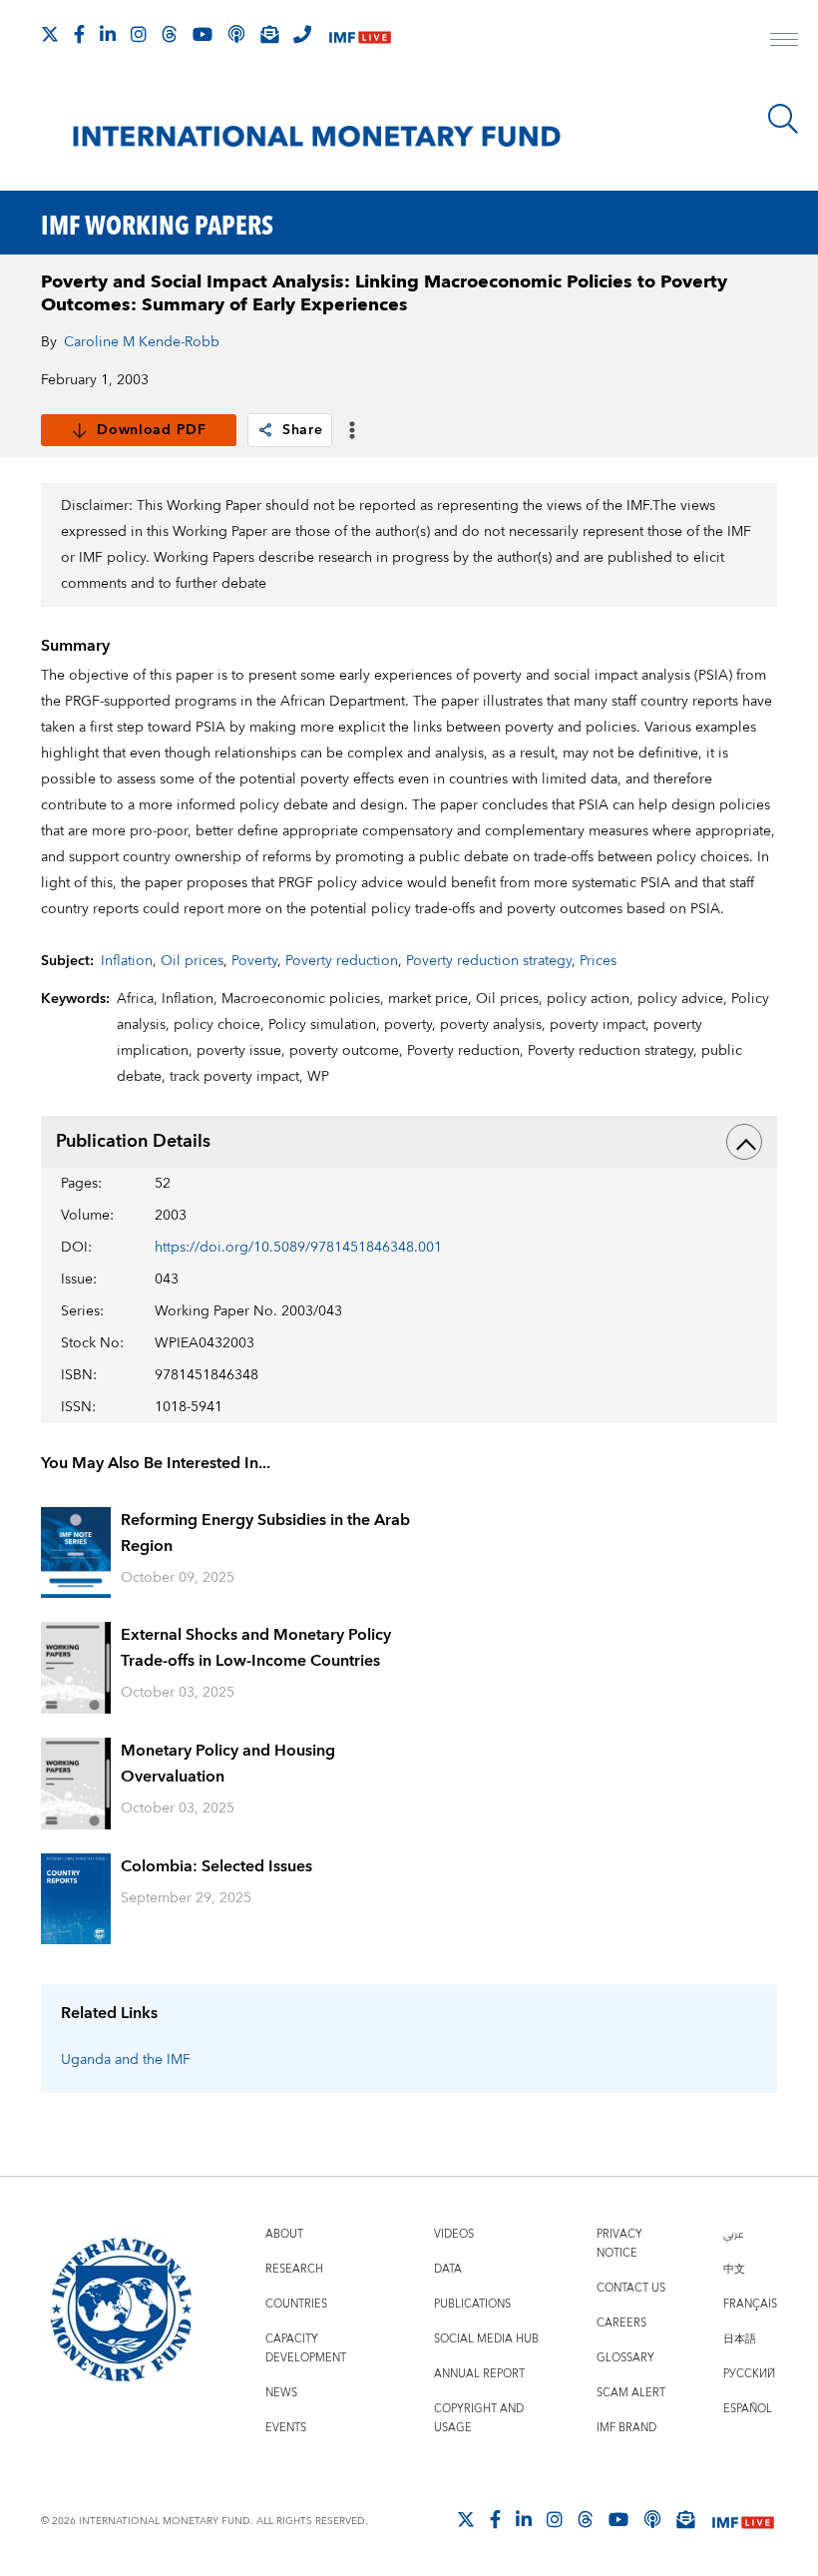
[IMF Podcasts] (652, 2519)
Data (448, 2269)
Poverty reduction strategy (489, 961)
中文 (734, 2269)
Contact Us (631, 2288)
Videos (454, 2234)
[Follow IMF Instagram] (139, 34)
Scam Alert (631, 2393)
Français (750, 2304)
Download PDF (151, 430)
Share (303, 430)
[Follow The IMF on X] (50, 34)
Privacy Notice (619, 2244)
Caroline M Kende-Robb (142, 342)
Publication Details (133, 1141)
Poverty (254, 961)
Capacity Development (306, 2348)
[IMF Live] (360, 35)
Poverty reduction (342, 961)
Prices (598, 961)
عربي (733, 2234)
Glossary (625, 2358)
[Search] (783, 119)
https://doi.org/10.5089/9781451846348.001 (298, 1248)
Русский (749, 2374)
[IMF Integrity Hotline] (302, 34)
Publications (472, 2304)
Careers (621, 2323)
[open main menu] (784, 42)
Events (286, 2428)
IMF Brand (626, 2428)
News (281, 2393)
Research (294, 2269)
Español (748, 2409)
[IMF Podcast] (236, 34)
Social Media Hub (486, 2339)
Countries (296, 2304)
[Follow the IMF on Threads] (170, 34)
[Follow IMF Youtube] (203, 34)
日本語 (740, 2339)
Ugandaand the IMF (126, 2060)
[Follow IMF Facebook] (79, 34)
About (284, 2234)
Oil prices (192, 961)
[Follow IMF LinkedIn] (108, 34)
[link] (265, 430)
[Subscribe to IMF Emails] (269, 34)
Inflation (127, 961)
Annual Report (479, 2374)
